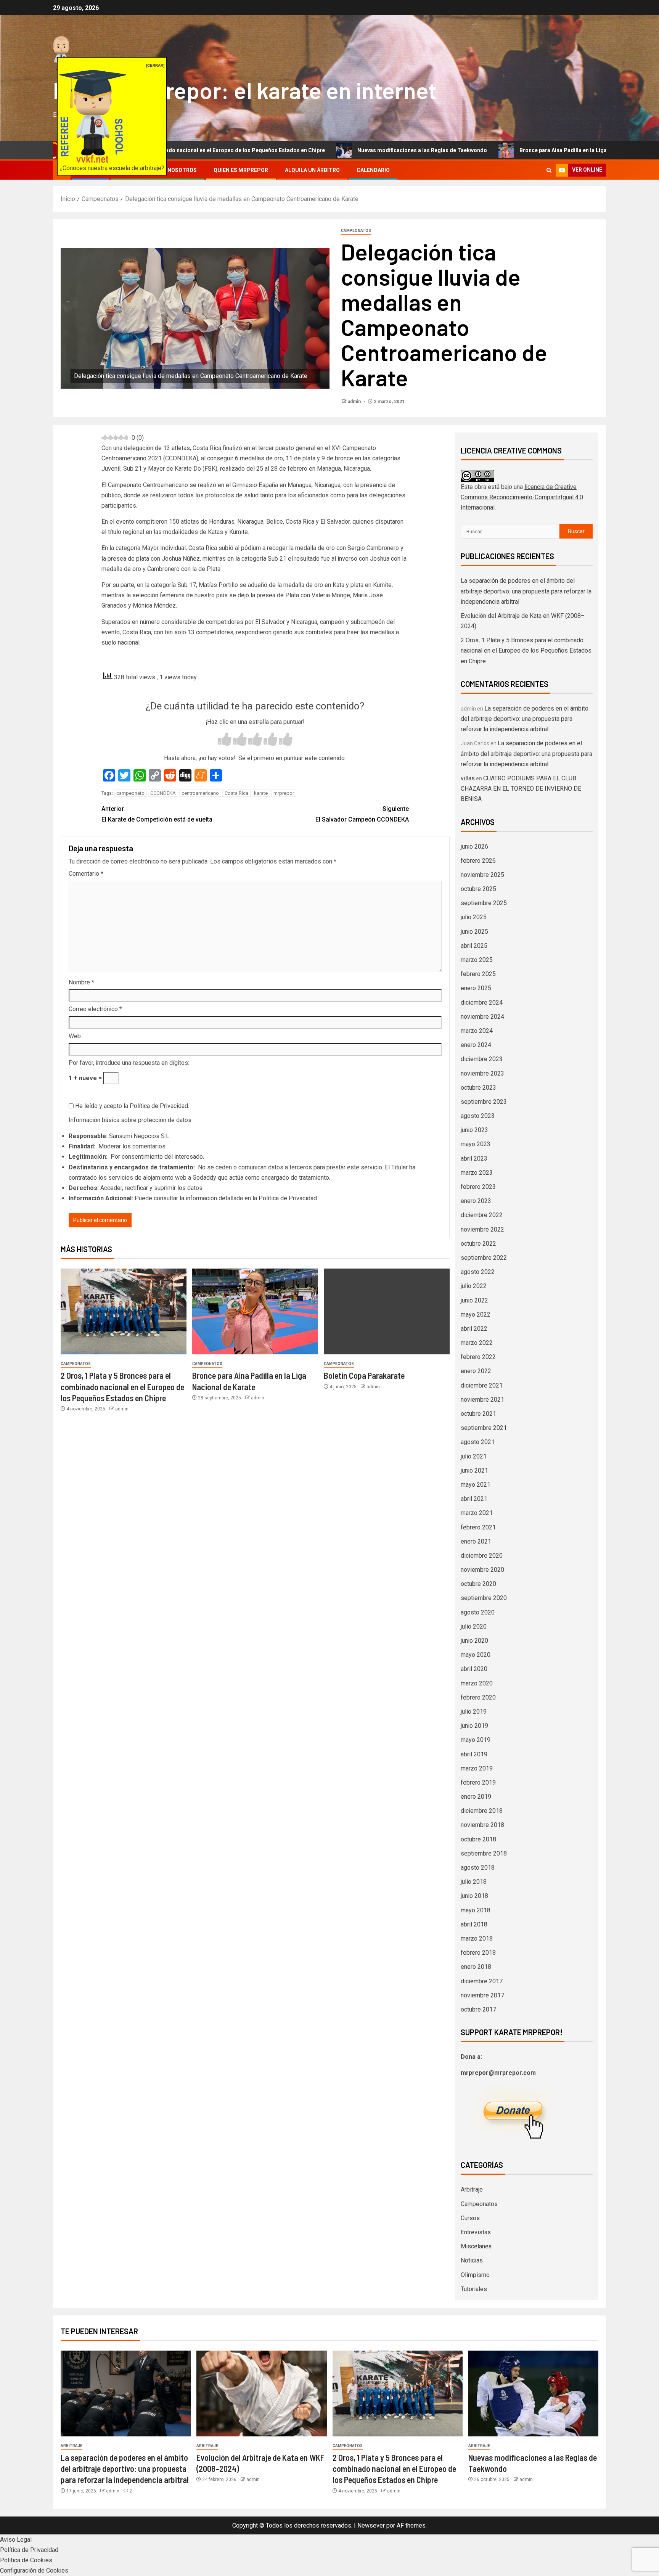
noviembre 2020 (482, 1570)
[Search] (549, 170)
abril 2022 (474, 1329)
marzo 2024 (477, 1031)
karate (261, 793)
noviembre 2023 (482, 1073)
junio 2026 (474, 847)
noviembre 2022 (482, 1229)
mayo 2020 (476, 1655)
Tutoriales (474, 2289)
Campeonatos (356, 231)
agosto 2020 (478, 1612)
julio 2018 (474, 1882)
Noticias (472, 2260)
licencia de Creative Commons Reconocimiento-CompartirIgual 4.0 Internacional (522, 497)
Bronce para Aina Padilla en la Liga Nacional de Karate (489, 150)
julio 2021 (474, 1456)
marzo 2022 (477, 1343)
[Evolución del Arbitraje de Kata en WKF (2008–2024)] (261, 2393)
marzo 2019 (477, 1768)
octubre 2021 (478, 1414)
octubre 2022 (478, 1244)
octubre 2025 (478, 889)
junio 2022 (474, 1300)
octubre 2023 (478, 1088)
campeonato (130, 793)
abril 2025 (474, 946)
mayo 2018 (476, 1910)
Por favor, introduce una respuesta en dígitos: (129, 1063)
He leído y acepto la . (131, 1106)
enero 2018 (476, 1967)
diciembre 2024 (482, 1003)
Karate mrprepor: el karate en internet (245, 90)
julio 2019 (474, 1712)
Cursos (470, 2218)
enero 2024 (476, 1045)
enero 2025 (476, 988)
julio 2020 (474, 1626)
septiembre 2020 (484, 1598)
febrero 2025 (478, 974)
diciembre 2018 (482, 1811)
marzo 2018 (477, 1938)
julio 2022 (474, 1286)
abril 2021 (474, 1499)
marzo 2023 (477, 1173)
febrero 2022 (478, 1357)
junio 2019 (474, 1726)
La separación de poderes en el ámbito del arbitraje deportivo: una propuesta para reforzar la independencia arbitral (526, 591)
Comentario (86, 874)
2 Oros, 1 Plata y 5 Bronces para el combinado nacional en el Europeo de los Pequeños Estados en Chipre (122, 1387)
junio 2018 (474, 1896)
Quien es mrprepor (241, 170)
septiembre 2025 (484, 903)
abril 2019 (474, 1754)
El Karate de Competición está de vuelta (157, 814)
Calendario (373, 170)
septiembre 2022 (484, 1258)
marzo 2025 (477, 960)
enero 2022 (476, 1371)
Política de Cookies (26, 2560)
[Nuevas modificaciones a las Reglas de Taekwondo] (533, 2393)
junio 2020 (474, 1641)
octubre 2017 (478, 2009)
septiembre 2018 (484, 1853)
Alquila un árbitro (312, 170)
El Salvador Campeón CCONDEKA (362, 814)
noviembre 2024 (482, 1017)
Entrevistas (476, 2232)
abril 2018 (474, 1924)
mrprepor (284, 793)
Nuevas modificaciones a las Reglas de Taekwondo (323, 150)
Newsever (371, 2525)
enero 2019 (476, 1797)
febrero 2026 (478, 861)
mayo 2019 (476, 1740)
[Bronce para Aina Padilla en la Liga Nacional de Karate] (255, 1311)
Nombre (81, 982)
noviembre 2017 (482, 1995)
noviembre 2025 (482, 875)
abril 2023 (474, 1159)
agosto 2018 (478, 1868)
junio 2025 (474, 932)
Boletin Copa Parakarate (364, 1375)
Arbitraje (472, 2189)
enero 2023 (476, 1201)
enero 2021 (476, 1541)
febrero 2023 (478, 1187)
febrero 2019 (478, 1782)
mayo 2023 (476, 1144)
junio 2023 (474, 1130)
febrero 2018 (478, 1953)
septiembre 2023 (484, 1102)
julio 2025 (474, 917)
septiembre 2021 (484, 1428)
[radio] (225, 740)
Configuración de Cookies (34, 2570)
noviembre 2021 (482, 1400)
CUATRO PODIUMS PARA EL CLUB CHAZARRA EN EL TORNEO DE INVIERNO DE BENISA (521, 789)
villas (468, 778)
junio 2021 (474, 1471)
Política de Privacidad (159, 1106)
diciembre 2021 (482, 1385)
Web (75, 1036)
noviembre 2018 (482, 1825)
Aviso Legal (16, 2540)
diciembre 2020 (482, 1556)
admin (355, 402)
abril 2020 (474, 1669)
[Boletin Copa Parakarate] (387, 1311)
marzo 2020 (477, 1683)
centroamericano (200, 793)
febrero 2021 (478, 1527)
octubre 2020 (478, 1584)
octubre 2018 (478, 1839)
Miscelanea (476, 2246)
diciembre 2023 (482, 1059)
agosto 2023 (478, 1116)
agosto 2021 (478, 1442)
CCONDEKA (163, 793)
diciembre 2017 (482, 1981)
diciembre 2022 (482, 1215)
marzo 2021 (477, 1513)
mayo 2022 (476, 1315)
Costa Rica (236, 793)
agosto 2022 (478, 1272)
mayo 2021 (476, 1485)
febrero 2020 (478, 1697)
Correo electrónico (95, 1009)
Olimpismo (475, 2275)
